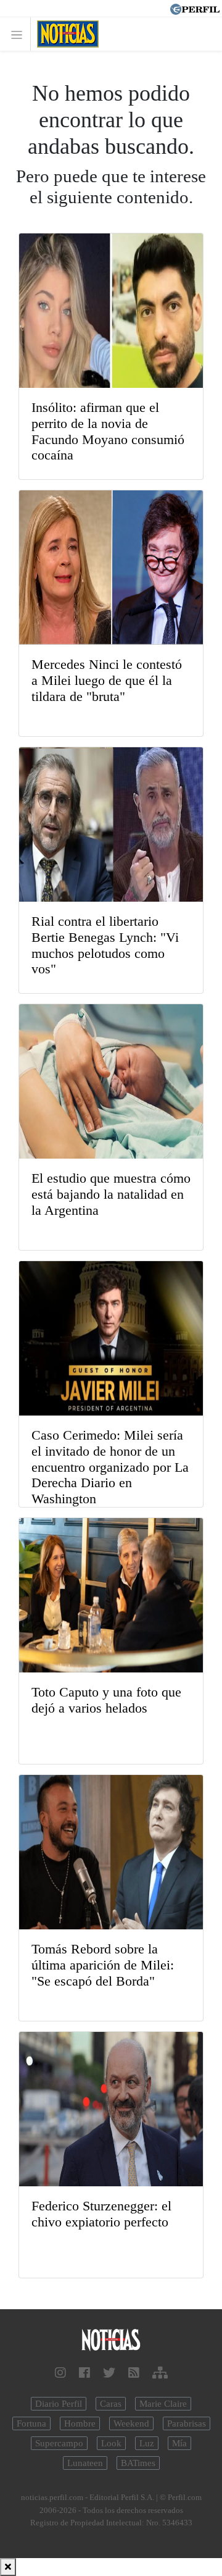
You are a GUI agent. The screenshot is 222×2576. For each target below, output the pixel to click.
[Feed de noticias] (134, 2373)
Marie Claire (163, 2404)
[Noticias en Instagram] (60, 2373)
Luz (147, 2443)
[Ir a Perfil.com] (195, 8)
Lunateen (85, 2463)
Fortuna (31, 2423)
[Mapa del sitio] (160, 2373)
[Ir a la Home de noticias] (111, 2340)
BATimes (138, 2463)
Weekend (131, 2423)
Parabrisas (187, 2423)
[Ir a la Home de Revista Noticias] (64, 34)
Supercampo (59, 2443)
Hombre (80, 2423)
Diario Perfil (59, 2404)
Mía (179, 2443)
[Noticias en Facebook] (84, 2373)
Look (111, 2443)
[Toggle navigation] (20, 34)
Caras (111, 2404)
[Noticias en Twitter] (109, 2373)
